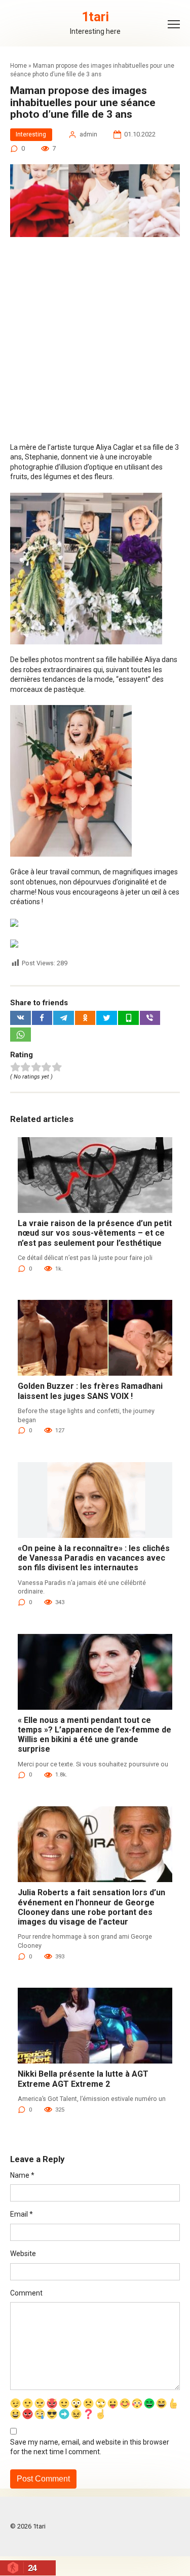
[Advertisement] (95, 344)
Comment (26, 2293)
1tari (95, 17)
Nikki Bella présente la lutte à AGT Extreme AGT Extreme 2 (83, 2079)
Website (23, 2254)
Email (22, 2214)
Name (22, 2175)
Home (18, 66)
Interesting (31, 134)
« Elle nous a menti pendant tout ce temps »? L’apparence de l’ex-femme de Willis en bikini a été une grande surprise (94, 1735)
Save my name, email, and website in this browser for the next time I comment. (90, 2447)
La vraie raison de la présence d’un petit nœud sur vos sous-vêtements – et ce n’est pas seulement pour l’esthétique (95, 1233)
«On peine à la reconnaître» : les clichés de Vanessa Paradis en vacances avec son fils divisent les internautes (94, 1558)
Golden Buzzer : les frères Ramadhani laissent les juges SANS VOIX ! (90, 1391)
